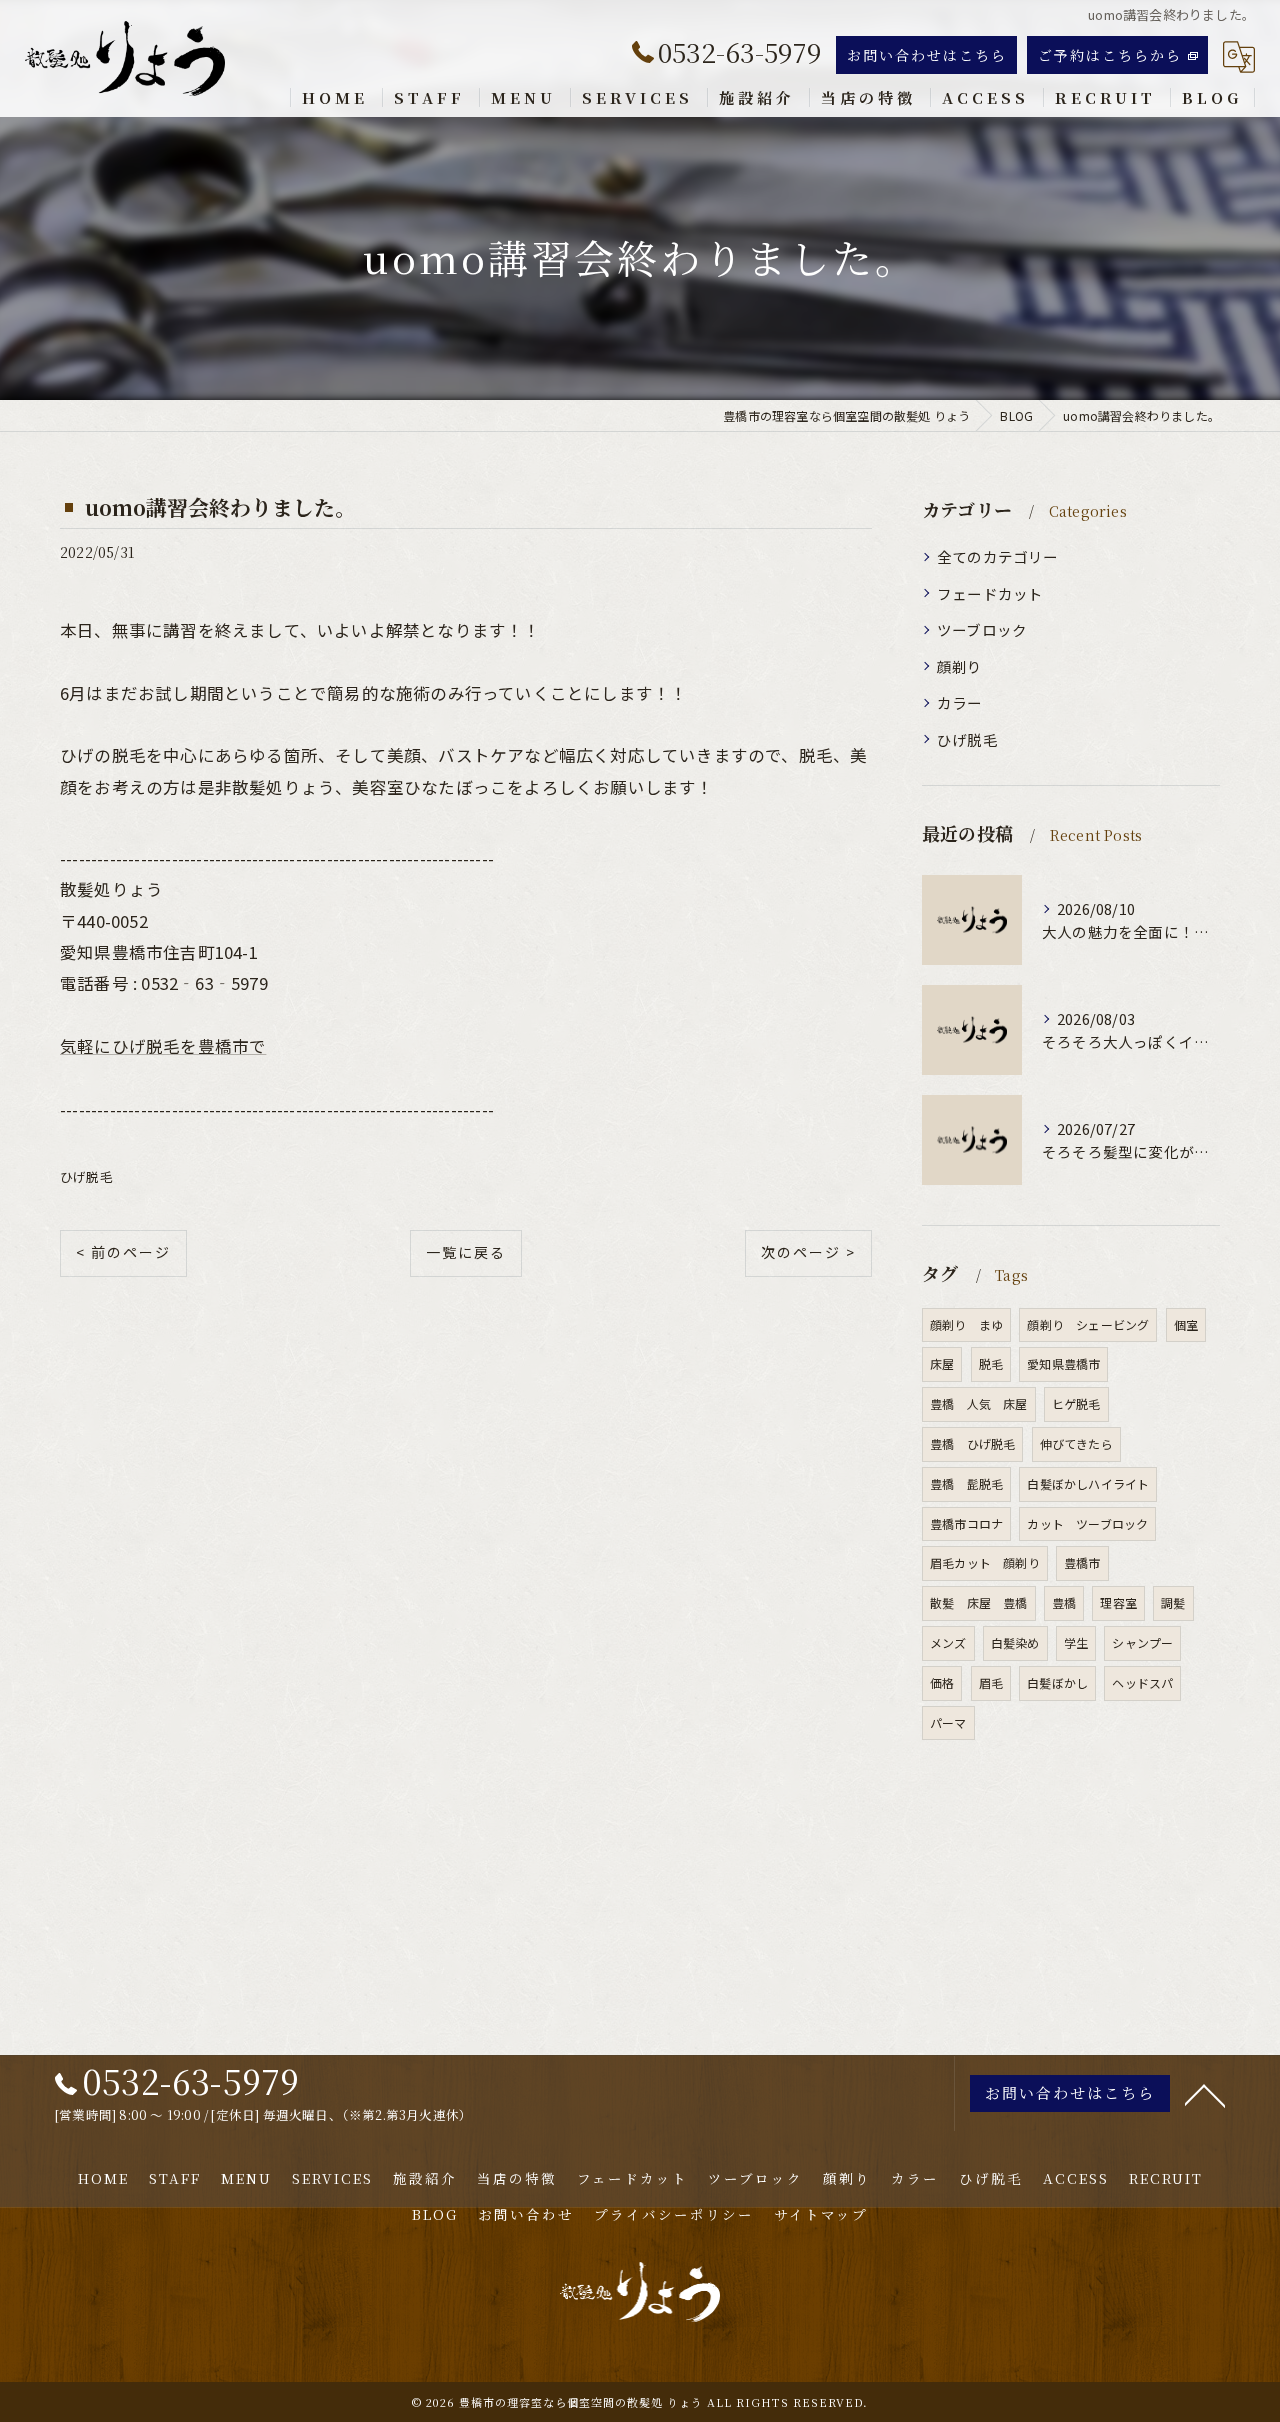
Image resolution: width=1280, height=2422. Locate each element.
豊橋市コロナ (966, 1523)
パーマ (948, 1722)
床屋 (942, 1363)
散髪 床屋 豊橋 (979, 1602)
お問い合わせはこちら (927, 55)
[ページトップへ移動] (1205, 2094)
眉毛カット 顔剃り (985, 1562)
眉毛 (991, 1682)
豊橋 (1064, 1602)
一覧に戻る (466, 1252)
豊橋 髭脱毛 (966, 1483)
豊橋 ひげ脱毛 (972, 1443)
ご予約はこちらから (1110, 55)
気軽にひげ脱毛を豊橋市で (163, 1046)
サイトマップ (821, 2214)
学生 (1076, 1642)
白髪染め (1015, 1642)
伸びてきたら (1076, 1443)
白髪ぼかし (1057, 1682)
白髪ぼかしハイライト (1088, 1483)
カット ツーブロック (1087, 1523)
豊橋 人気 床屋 (979, 1403)
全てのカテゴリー (998, 556)
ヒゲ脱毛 (1076, 1403)
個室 (1186, 1324)
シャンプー (1142, 1642)
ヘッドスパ (1142, 1682)
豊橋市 (1082, 1562)
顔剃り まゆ (966, 1324)
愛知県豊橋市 (1063, 1363)
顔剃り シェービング (1088, 1324)
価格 (942, 1682)
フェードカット (990, 593)
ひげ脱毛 (86, 1176)
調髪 (1173, 1602)
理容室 (1118, 1602)
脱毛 (991, 1363)
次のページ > (808, 1252)
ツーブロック (982, 629)
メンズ (948, 1642)
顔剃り (960, 666)
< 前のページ (123, 1252)
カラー (960, 702)
